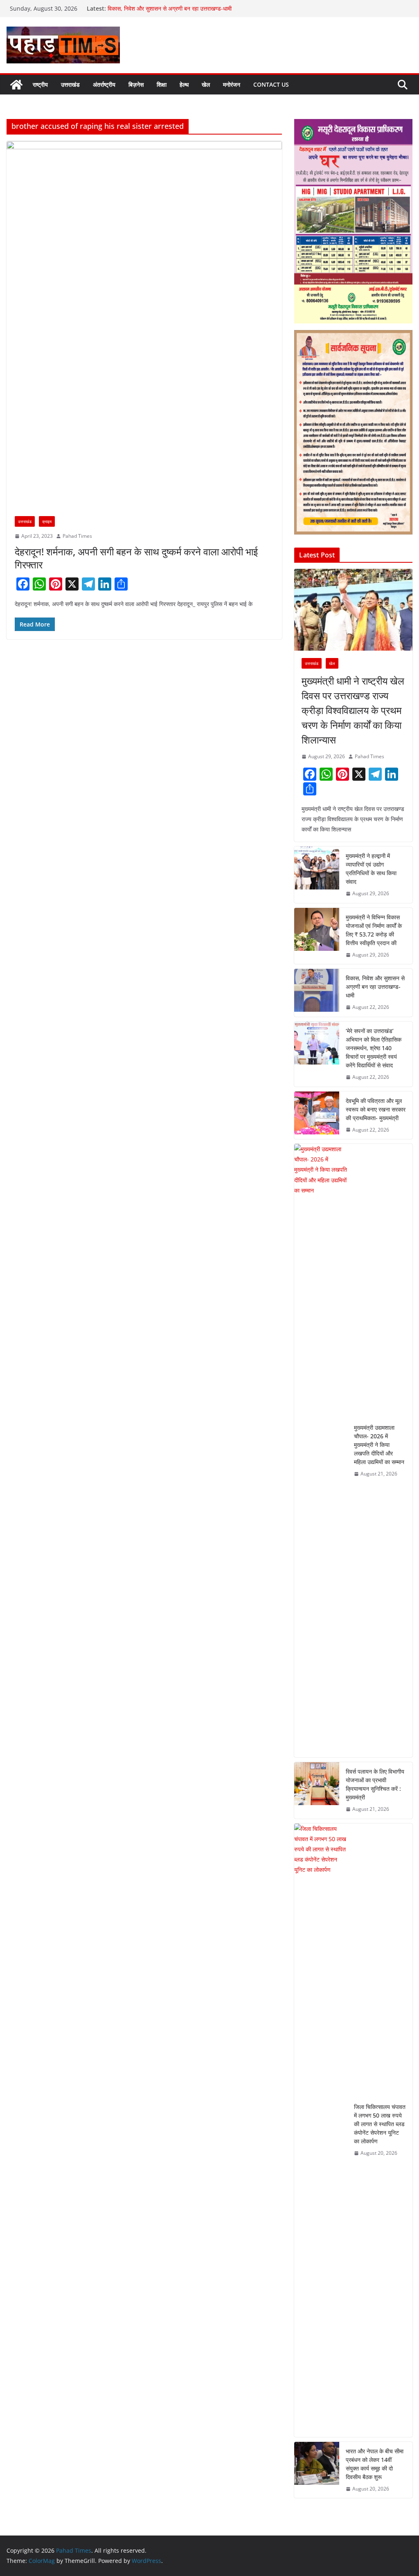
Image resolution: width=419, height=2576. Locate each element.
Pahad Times (77, 536)
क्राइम (47, 521)
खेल (206, 84)
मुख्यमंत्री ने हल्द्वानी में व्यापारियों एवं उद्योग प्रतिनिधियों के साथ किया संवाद (371, 869)
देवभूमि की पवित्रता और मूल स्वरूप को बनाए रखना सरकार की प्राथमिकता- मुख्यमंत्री (376, 1109)
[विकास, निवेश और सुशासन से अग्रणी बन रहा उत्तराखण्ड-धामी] (317, 993)
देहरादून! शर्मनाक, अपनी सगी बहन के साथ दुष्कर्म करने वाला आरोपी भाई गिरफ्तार (136, 558)
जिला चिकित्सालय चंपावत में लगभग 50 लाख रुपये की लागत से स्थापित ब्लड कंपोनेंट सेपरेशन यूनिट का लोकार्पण (380, 2124)
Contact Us (271, 84)
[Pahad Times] (16, 85)
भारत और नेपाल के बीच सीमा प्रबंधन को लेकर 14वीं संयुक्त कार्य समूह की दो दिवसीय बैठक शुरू (375, 2464)
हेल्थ (184, 84)
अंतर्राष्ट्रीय (104, 84)
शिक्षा (162, 84)
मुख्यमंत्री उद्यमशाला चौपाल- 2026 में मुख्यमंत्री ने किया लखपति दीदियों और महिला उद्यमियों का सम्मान (379, 1445)
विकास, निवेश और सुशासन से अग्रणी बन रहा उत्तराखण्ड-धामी (170, 8)
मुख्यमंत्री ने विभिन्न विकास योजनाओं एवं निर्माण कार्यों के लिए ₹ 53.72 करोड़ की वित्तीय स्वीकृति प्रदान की (374, 930)
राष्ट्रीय (40, 84)
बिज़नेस (136, 84)
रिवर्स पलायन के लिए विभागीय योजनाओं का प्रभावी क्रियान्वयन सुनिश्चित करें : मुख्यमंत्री (375, 1784)
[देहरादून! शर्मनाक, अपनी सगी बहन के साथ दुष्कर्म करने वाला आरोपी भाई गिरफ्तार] (144, 325)
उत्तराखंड (70, 84)
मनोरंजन (232, 84)
